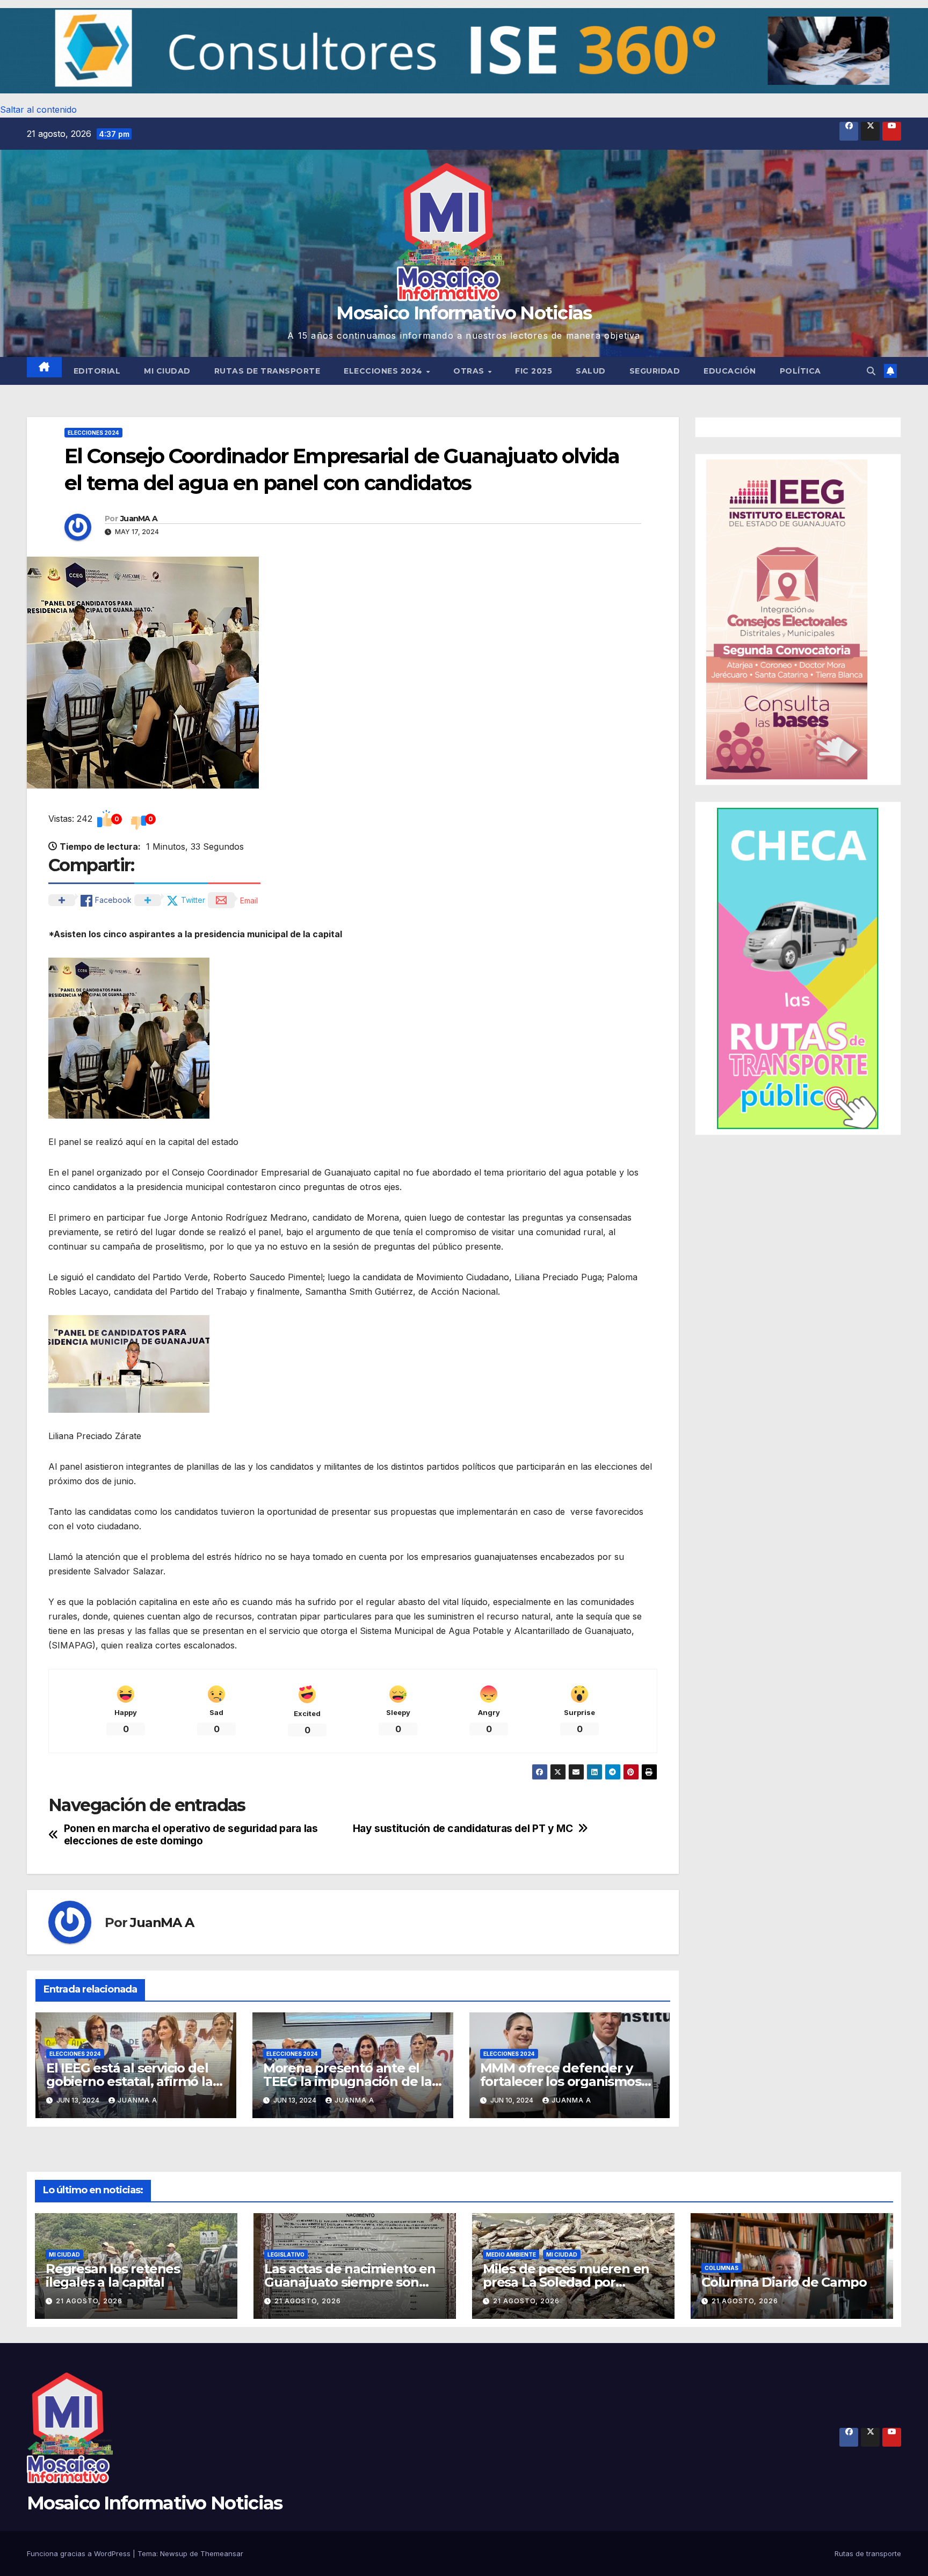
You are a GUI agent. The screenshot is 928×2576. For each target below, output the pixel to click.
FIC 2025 (534, 371)
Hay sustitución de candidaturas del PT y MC (463, 1829)
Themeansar (222, 2553)
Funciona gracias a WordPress (80, 2553)
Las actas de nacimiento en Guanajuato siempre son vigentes (350, 2282)
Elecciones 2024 (384, 371)
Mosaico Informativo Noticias (464, 313)
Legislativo (286, 2254)
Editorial (97, 371)
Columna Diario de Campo (784, 2282)
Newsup (174, 2553)
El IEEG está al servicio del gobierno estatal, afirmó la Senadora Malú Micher (129, 2081)
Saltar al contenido (38, 110)
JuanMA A (139, 519)
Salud (591, 371)
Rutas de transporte (267, 371)
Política (800, 371)
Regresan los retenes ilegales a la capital (113, 2275)
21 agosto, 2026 (89, 2301)
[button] (464, 51)
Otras (470, 371)
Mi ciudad (167, 371)
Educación (730, 371)
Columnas (722, 2268)
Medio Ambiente (511, 2254)
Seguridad (655, 371)
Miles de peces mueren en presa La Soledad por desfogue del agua (566, 2282)
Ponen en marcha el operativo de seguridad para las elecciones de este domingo (191, 1835)
